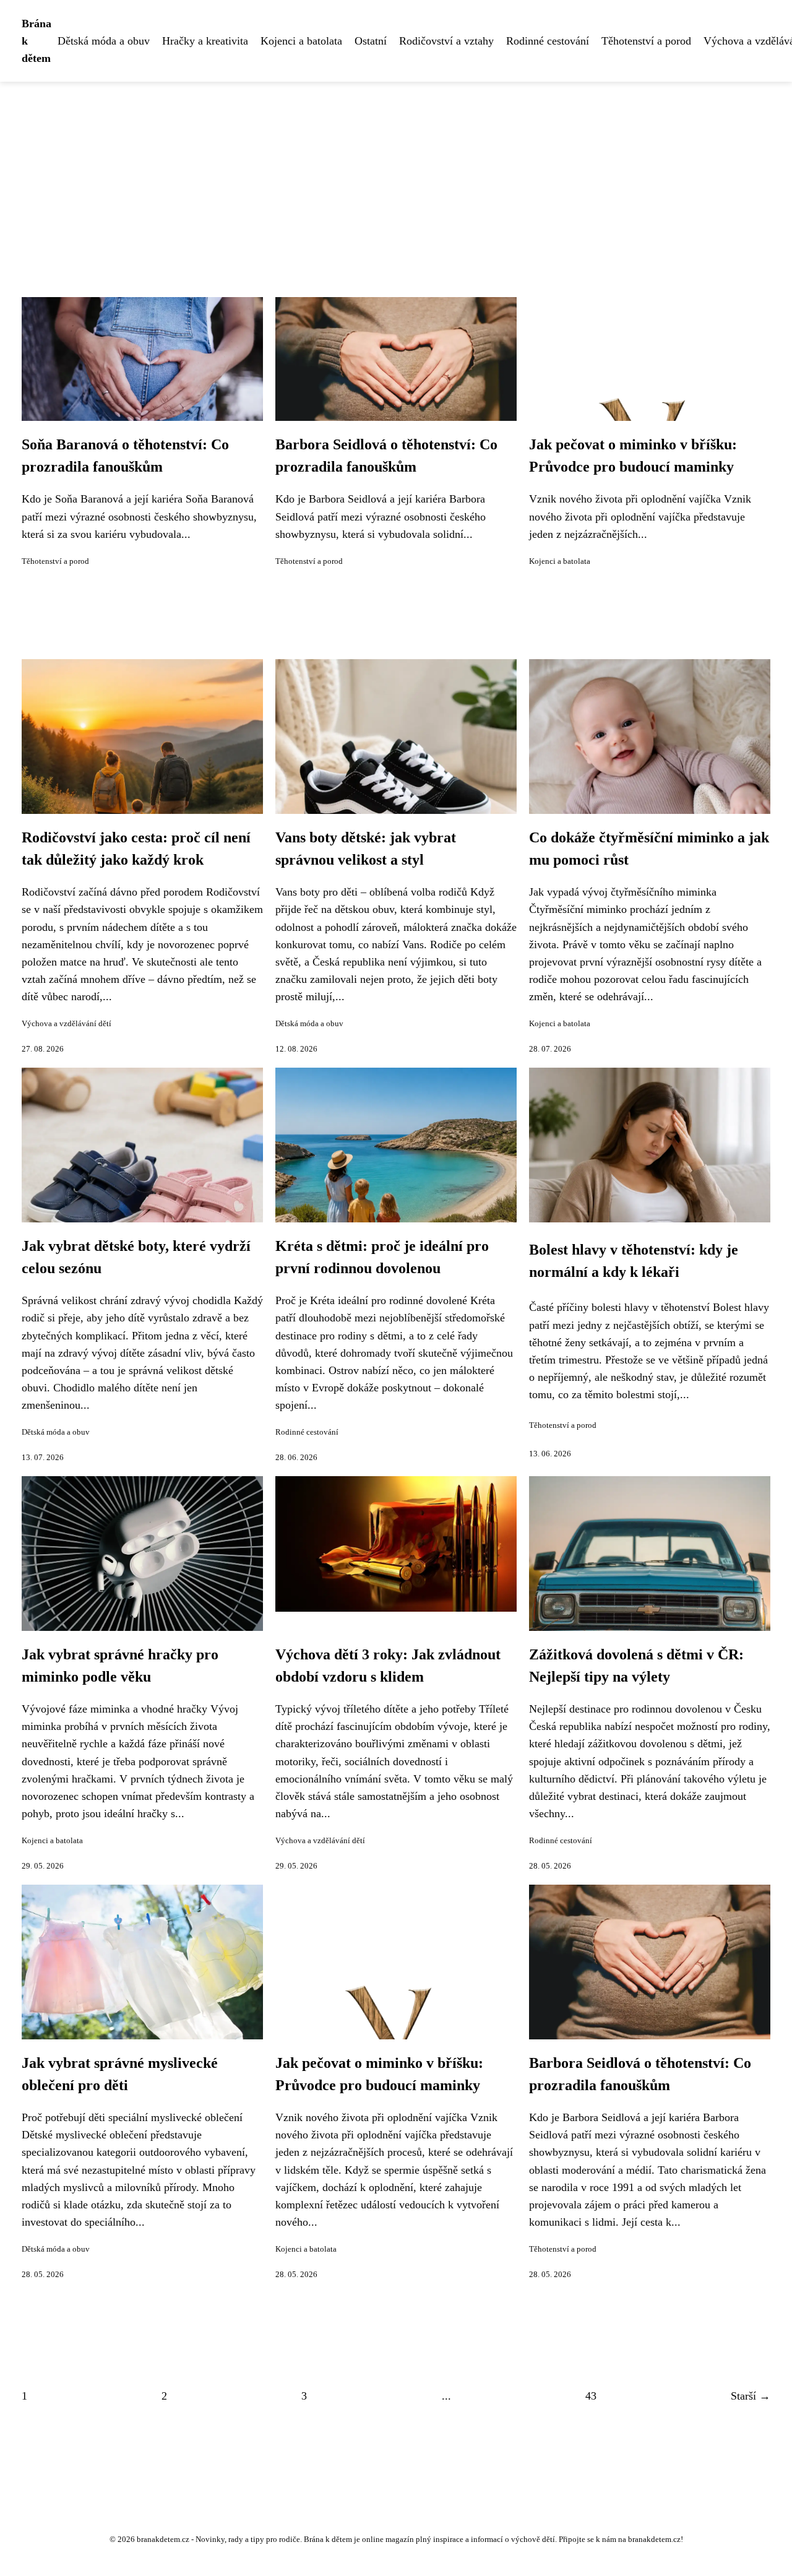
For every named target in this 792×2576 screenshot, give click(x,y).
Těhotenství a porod (646, 41)
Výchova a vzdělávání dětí (67, 1024)
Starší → (751, 2396)
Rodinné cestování (548, 41)
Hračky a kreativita (205, 41)
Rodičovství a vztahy (446, 41)
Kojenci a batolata (301, 41)
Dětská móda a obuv (104, 41)
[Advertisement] (396, 175)
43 (591, 2396)
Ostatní (371, 41)
